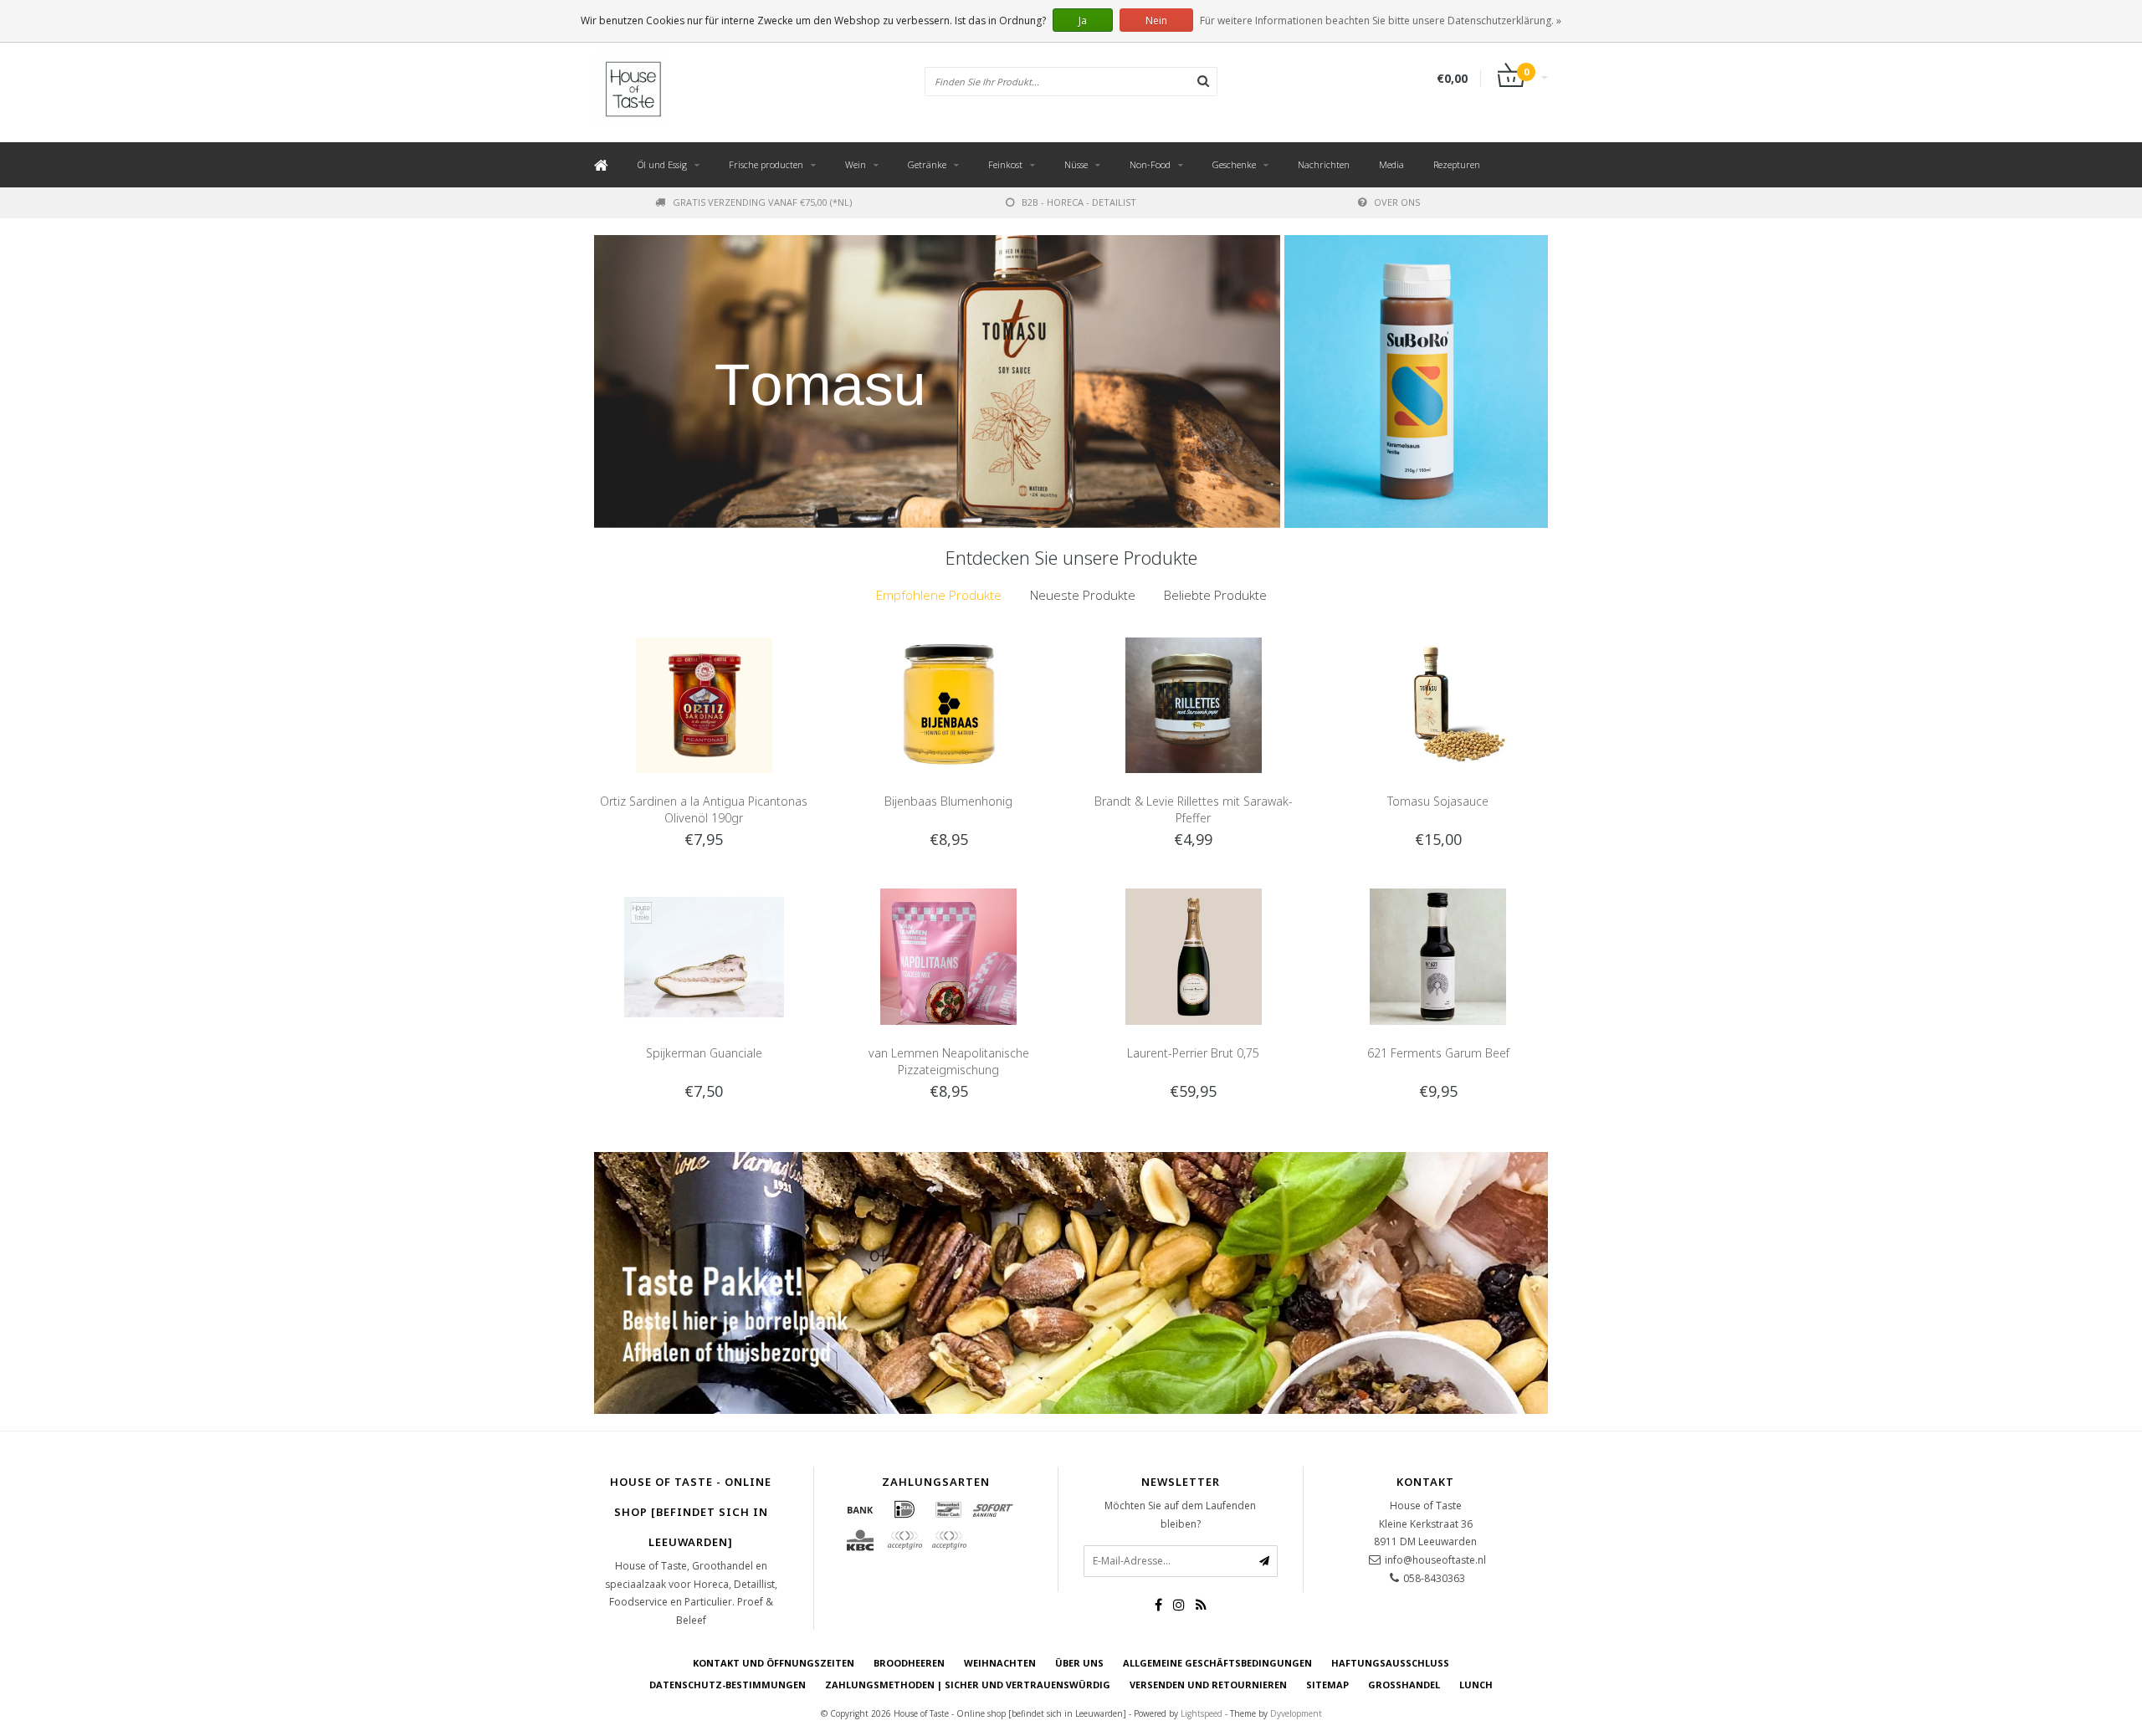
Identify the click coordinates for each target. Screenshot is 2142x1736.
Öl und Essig (662, 164)
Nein (1156, 20)
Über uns (1079, 1663)
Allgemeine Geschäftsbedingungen (1217, 1663)
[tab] (939, 595)
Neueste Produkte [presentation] (1083, 595)
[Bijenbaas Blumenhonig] (948, 704)
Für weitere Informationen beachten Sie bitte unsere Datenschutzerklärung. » (1381, 20)
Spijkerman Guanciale (704, 1053)
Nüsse (1076, 164)
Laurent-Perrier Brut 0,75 (1193, 1053)
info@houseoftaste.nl (1435, 1560)
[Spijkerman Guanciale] (704, 955)
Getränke (927, 164)
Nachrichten (1324, 164)
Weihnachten (1000, 1663)
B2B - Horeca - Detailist (1079, 202)
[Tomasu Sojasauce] (1438, 704)
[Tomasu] (937, 382)
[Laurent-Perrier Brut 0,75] (1194, 955)
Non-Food (1150, 164)
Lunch (1476, 1685)
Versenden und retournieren (1208, 1685)
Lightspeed (1202, 1713)
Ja (1083, 20)
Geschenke (1234, 164)
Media (1391, 164)
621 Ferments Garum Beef (1438, 1053)
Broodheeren (909, 1663)
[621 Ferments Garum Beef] (1438, 955)
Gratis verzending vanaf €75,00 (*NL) (762, 202)
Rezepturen (1457, 164)
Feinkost (1005, 164)
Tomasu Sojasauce (1438, 801)
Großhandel (1404, 1685)
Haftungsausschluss (1390, 1663)
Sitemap (1327, 1685)
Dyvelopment (1296, 1713)
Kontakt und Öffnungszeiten (774, 1663)
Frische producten (766, 164)
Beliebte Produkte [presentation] (1215, 595)
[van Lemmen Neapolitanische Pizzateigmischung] (948, 955)
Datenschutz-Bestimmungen (728, 1685)
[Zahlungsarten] (860, 1509)
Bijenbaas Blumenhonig (948, 801)
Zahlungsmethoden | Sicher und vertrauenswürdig (968, 1685)
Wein (856, 164)
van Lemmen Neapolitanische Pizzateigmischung (949, 1061)
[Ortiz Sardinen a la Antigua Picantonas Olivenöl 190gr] (704, 704)
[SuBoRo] (1416, 382)
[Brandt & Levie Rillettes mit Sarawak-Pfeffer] (1194, 704)
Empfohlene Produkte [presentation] (939, 595)
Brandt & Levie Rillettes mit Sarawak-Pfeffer (1194, 809)
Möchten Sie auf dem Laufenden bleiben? (1180, 1515)
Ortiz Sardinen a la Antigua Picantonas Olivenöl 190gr (704, 809)
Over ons (1397, 202)
